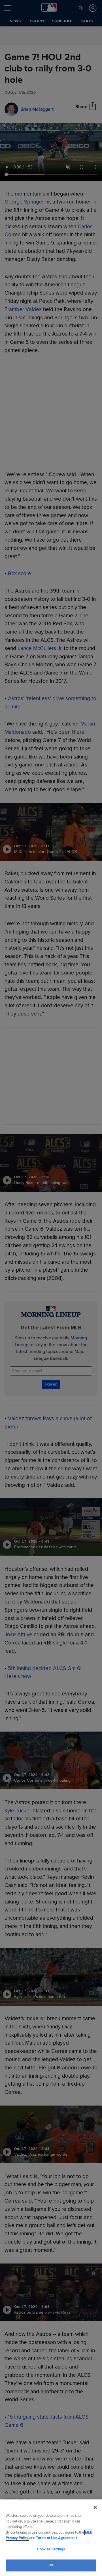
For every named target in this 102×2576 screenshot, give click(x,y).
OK (51, 2565)
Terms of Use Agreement (56, 2538)
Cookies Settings (51, 2549)
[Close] (95, 2507)
